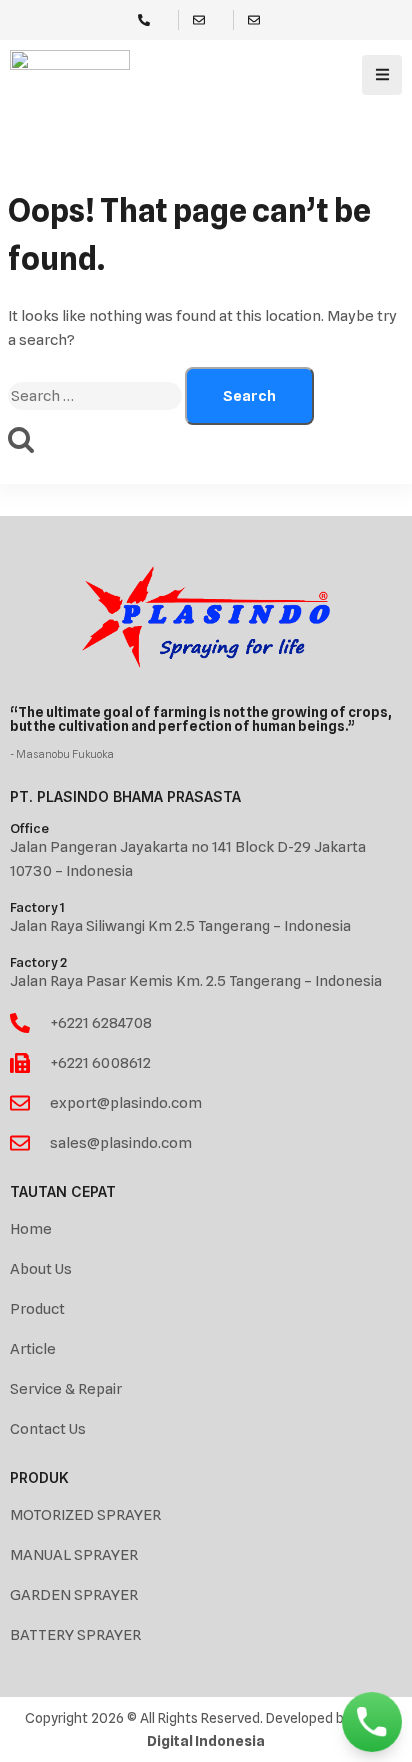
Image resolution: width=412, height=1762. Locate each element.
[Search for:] (96, 396)
